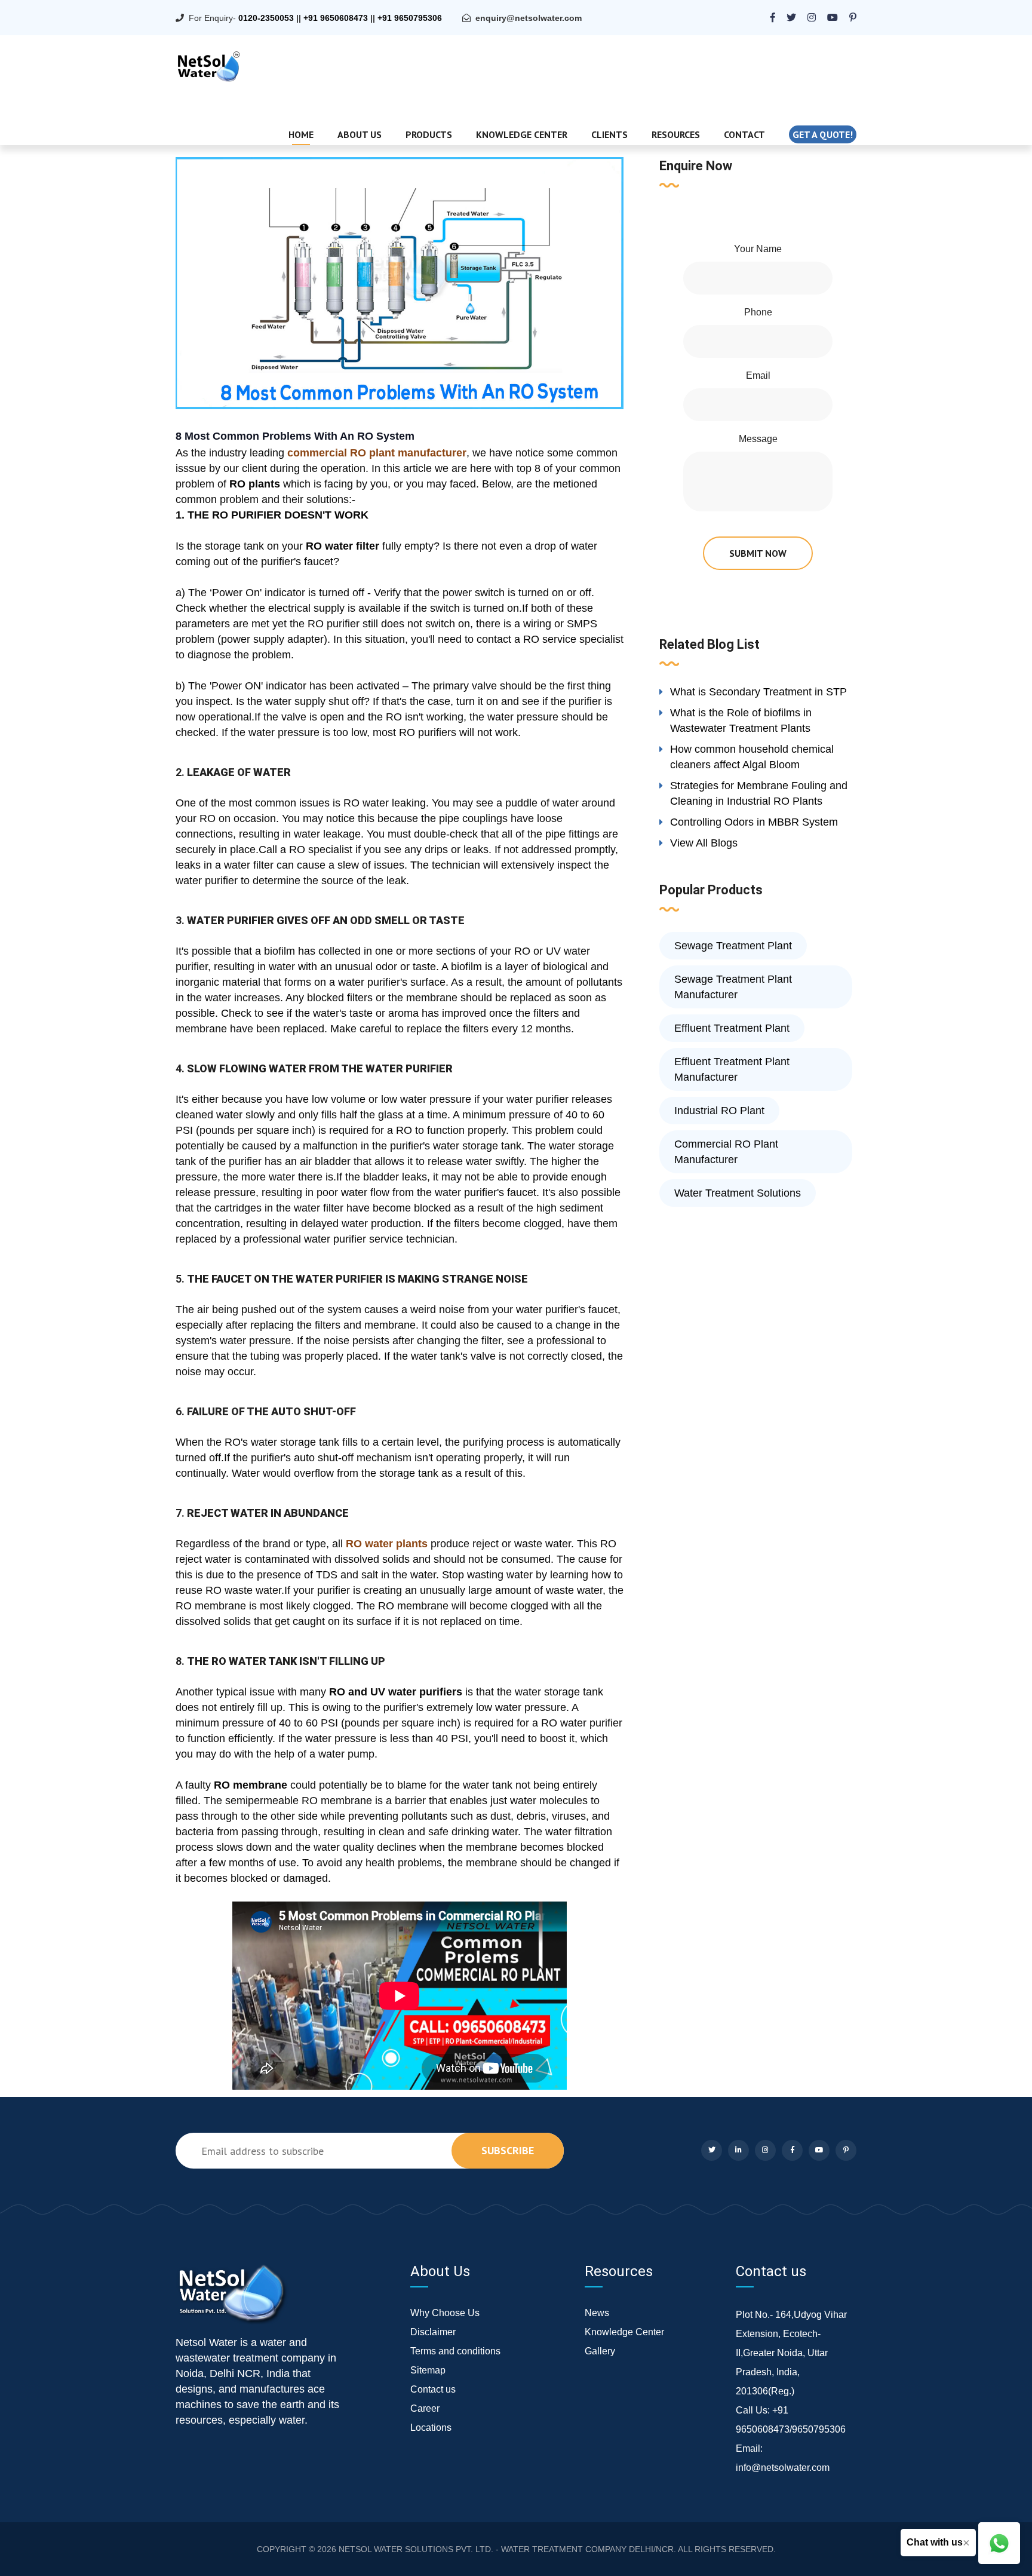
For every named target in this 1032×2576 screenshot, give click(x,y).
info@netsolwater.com (783, 2468)
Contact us (433, 2389)
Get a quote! (823, 134)
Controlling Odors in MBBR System (754, 822)
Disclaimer (433, 2332)
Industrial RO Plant (719, 1111)
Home (301, 134)
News (597, 2313)
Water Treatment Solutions (738, 1193)
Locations (431, 2428)
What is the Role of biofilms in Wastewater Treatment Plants (741, 720)
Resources (676, 134)
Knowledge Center (522, 134)
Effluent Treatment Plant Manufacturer (732, 1069)
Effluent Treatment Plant (732, 1028)
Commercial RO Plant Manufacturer (726, 1152)
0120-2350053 (266, 18)
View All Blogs (704, 843)
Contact (744, 134)
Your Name (758, 249)
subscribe (508, 2150)
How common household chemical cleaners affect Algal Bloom (752, 757)
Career (425, 2408)
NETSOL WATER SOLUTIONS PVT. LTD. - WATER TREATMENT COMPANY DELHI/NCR (506, 2549)
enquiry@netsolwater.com (529, 18)
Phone (758, 312)
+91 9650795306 (410, 18)
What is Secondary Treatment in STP (758, 692)
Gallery (600, 2351)
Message (758, 439)
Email (758, 375)
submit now (758, 553)
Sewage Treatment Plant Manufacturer (733, 987)
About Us (360, 134)
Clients (609, 134)
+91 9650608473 (336, 18)
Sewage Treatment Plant (733, 946)
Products (429, 134)
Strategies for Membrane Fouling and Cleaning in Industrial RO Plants (759, 793)
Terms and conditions (455, 2351)
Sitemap (428, 2370)
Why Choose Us (445, 2313)
